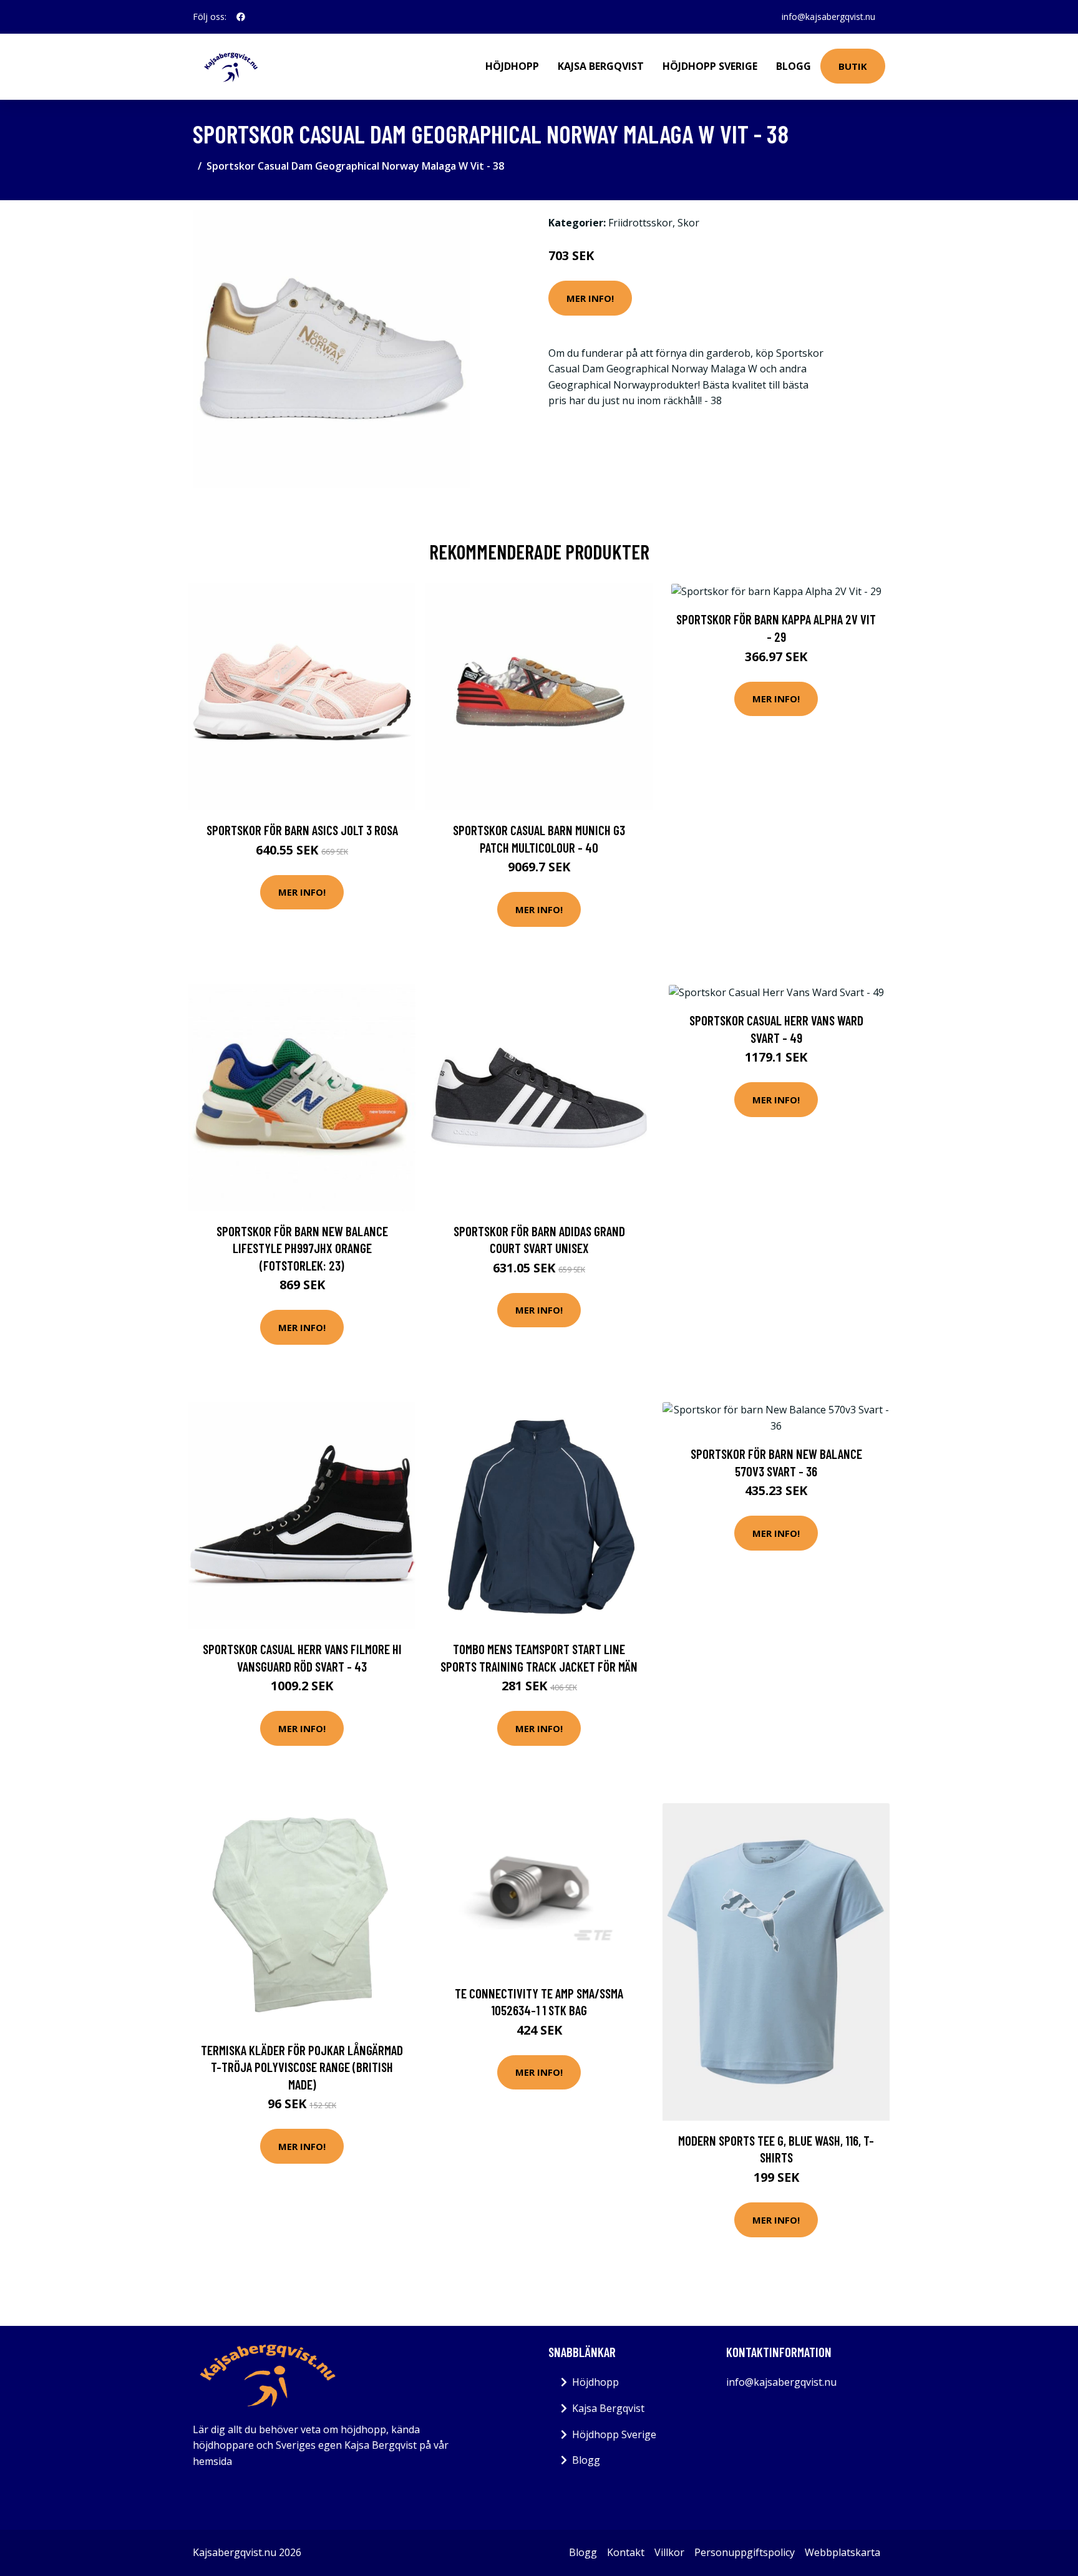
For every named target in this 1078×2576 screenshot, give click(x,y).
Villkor (669, 2552)
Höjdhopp (512, 66)
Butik (853, 66)
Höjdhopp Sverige (710, 66)
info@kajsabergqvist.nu (828, 17)
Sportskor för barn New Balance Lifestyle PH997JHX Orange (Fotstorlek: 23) (302, 1248)
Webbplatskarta (842, 2552)
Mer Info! (590, 298)
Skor (688, 223)
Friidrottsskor (640, 223)
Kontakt (626, 2552)
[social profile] (241, 17)
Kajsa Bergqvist (601, 66)
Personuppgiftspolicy (745, 2552)
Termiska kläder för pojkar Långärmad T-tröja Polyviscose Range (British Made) (302, 2067)
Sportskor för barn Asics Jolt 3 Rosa (302, 830)
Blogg (794, 66)
